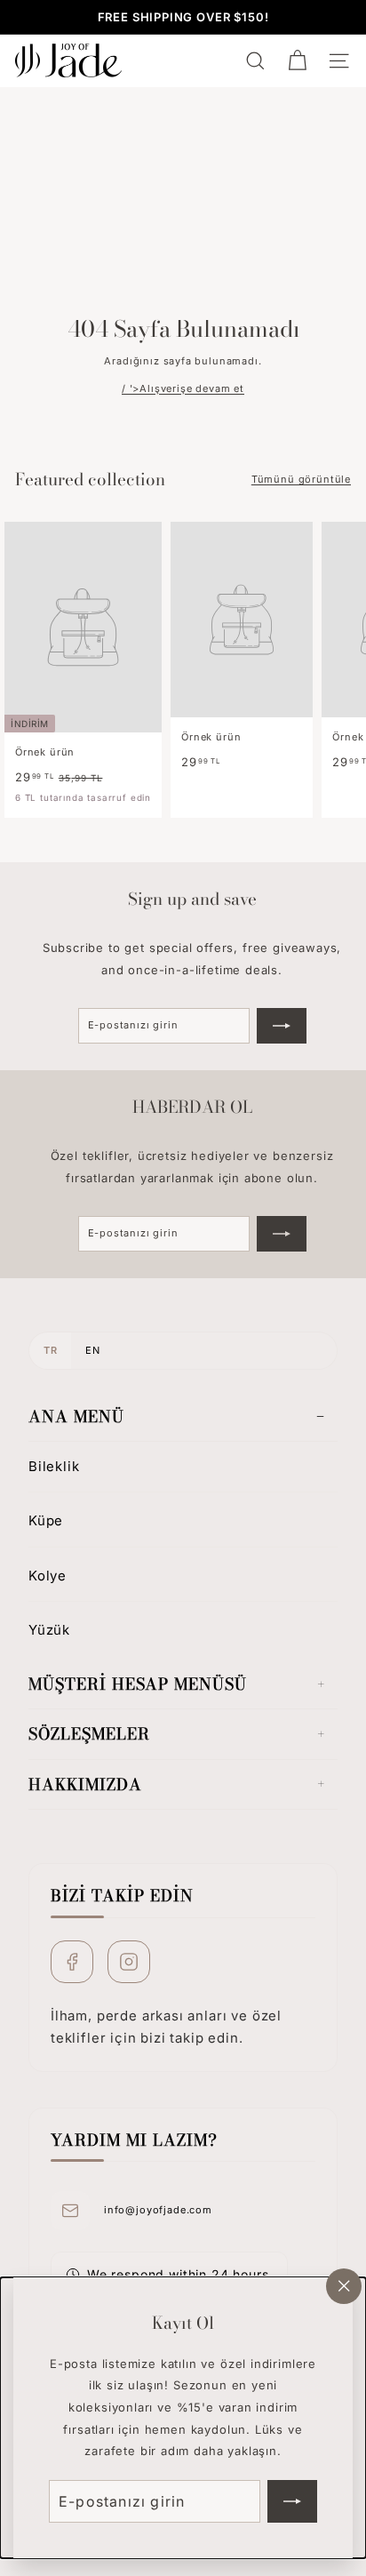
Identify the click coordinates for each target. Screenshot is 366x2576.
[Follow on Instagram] (129, 1962)
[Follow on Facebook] (72, 1962)
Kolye (48, 1576)
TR (50, 1350)
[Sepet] (297, 61)
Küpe (46, 1520)
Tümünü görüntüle (301, 479)
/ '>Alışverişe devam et (183, 388)
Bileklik (54, 1466)
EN (92, 1350)
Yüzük (49, 1630)
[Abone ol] (292, 2501)
